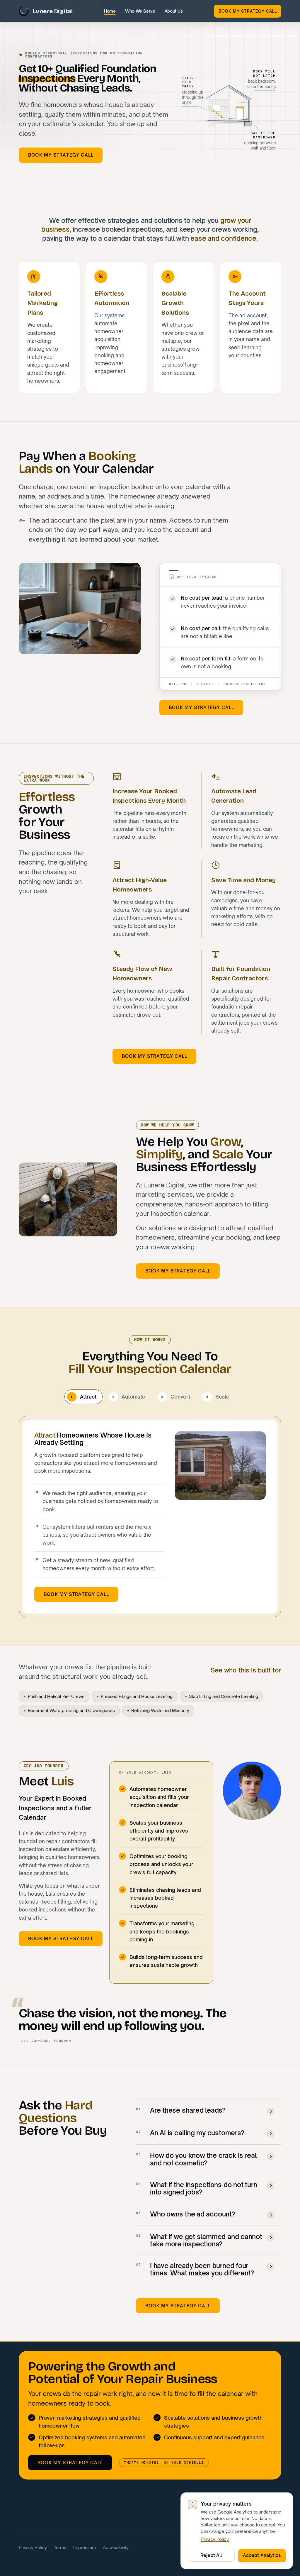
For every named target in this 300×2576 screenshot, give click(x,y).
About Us (174, 11)
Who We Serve (140, 11)
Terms (60, 2547)
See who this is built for (246, 1670)
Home (110, 11)
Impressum (85, 2547)
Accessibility (116, 2547)
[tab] (83, 1397)
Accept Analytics (262, 2555)
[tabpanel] (150, 1517)
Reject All (211, 2555)
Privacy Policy (33, 2547)
